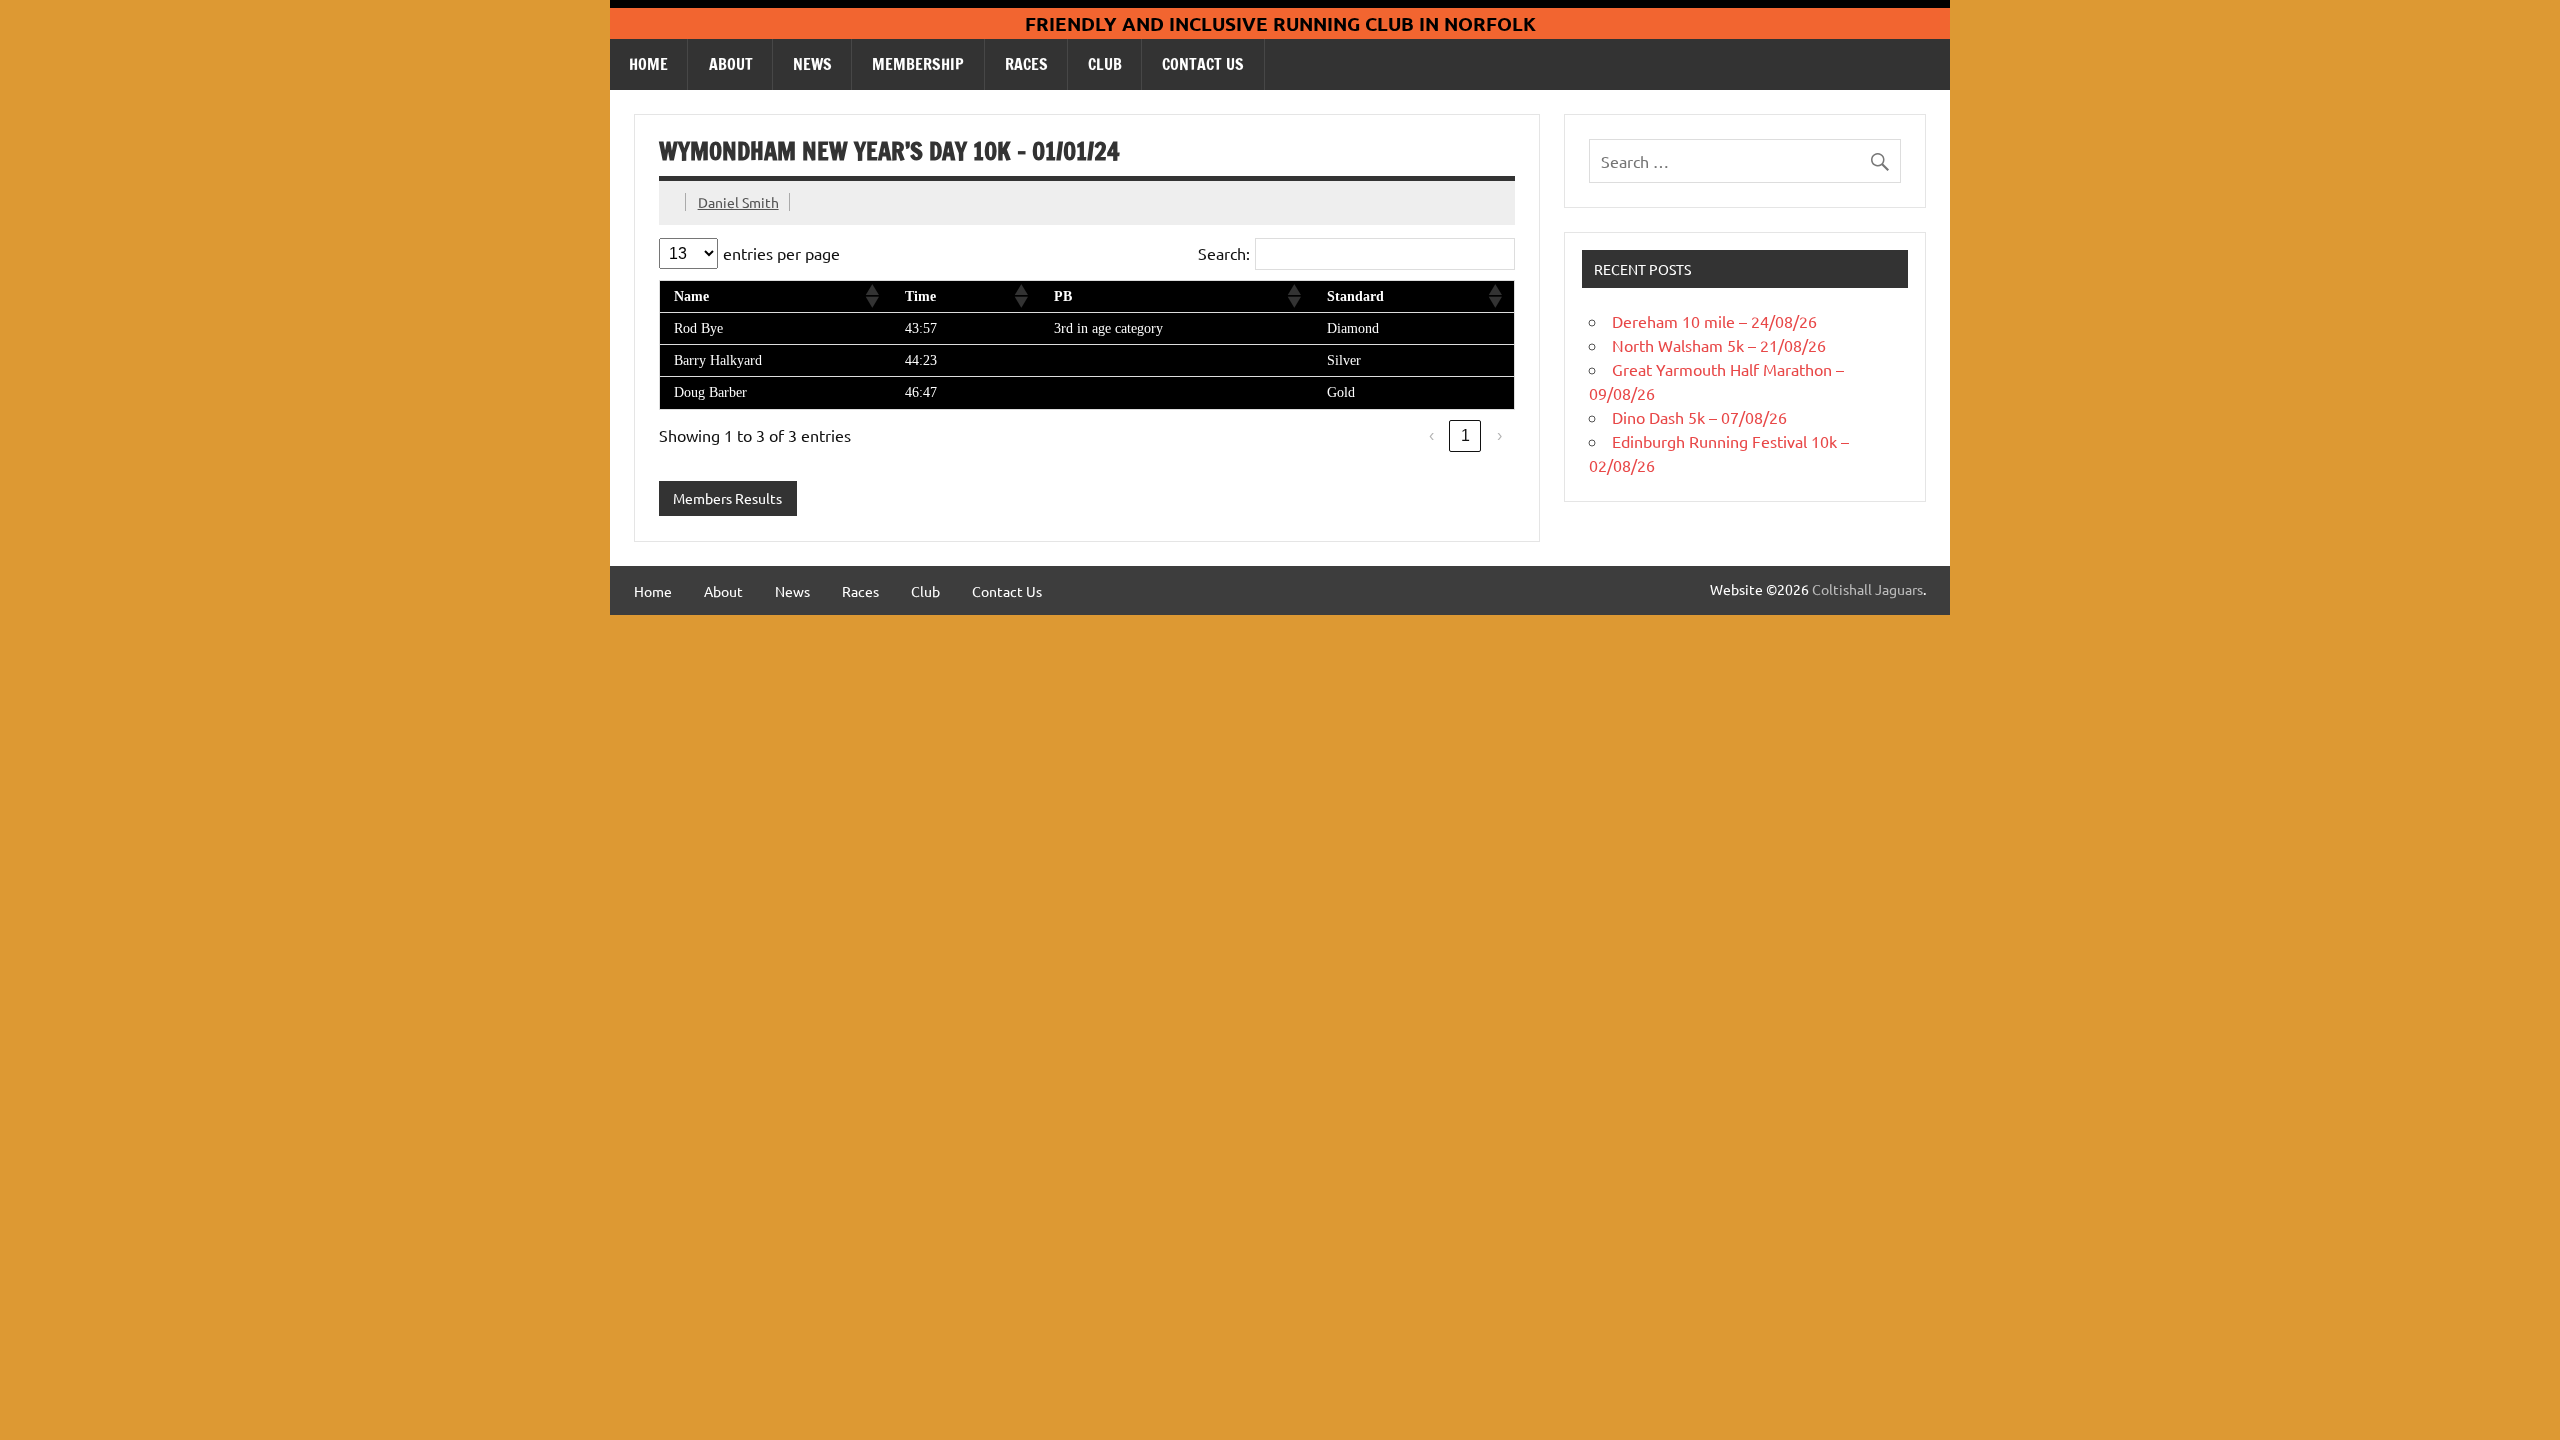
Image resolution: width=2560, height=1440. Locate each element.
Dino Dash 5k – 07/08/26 (1699, 417)
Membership (918, 64)
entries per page (781, 253)
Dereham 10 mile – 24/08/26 (1714, 321)
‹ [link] (1431, 435)
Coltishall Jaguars (1867, 589)
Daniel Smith (738, 202)
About (731, 64)
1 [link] (1465, 435)
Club (1105, 64)
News (812, 64)
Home (648, 64)
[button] (871, 296)
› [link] (1499, 435)
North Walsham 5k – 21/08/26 (1719, 345)
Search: (1224, 253)
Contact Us (1203, 64)
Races (1026, 64)
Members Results (727, 498)
